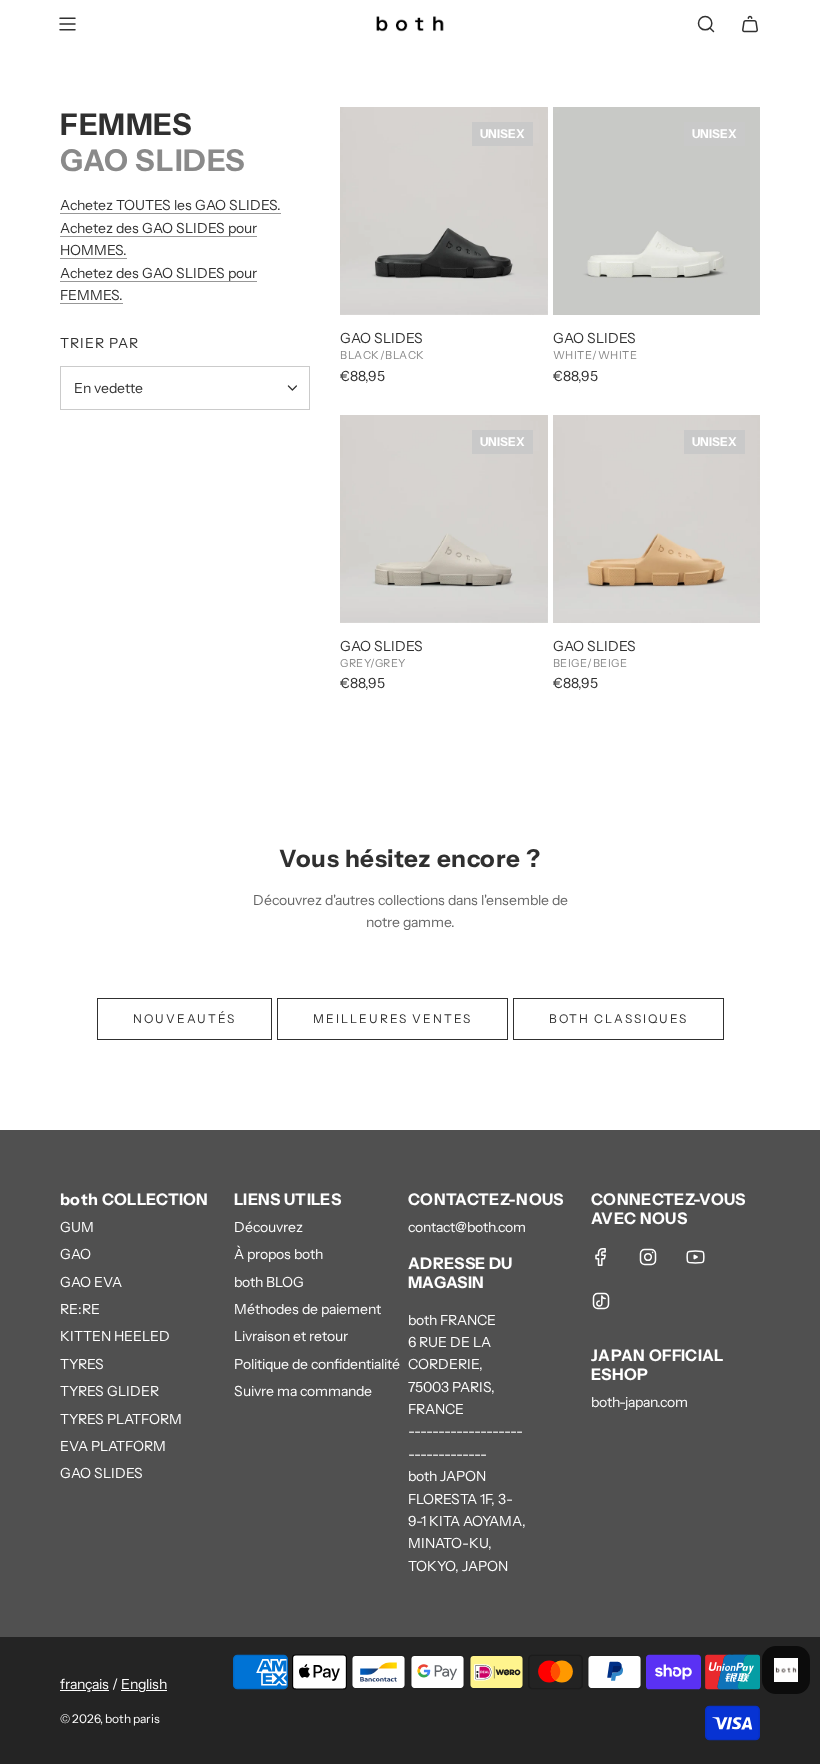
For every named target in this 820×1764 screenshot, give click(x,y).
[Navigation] (67, 24)
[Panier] (750, 24)
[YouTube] (695, 1257)
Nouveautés (184, 1018)
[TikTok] (601, 1301)
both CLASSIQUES (618, 1018)
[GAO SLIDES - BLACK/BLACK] (444, 211)
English (144, 1684)
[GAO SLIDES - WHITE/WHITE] (657, 211)
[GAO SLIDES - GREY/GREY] (444, 519)
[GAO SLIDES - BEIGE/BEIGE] (657, 519)
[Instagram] (648, 1257)
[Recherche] (706, 24)
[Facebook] (601, 1257)
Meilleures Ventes (392, 1018)
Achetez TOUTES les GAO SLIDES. (170, 205)
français (84, 1684)
